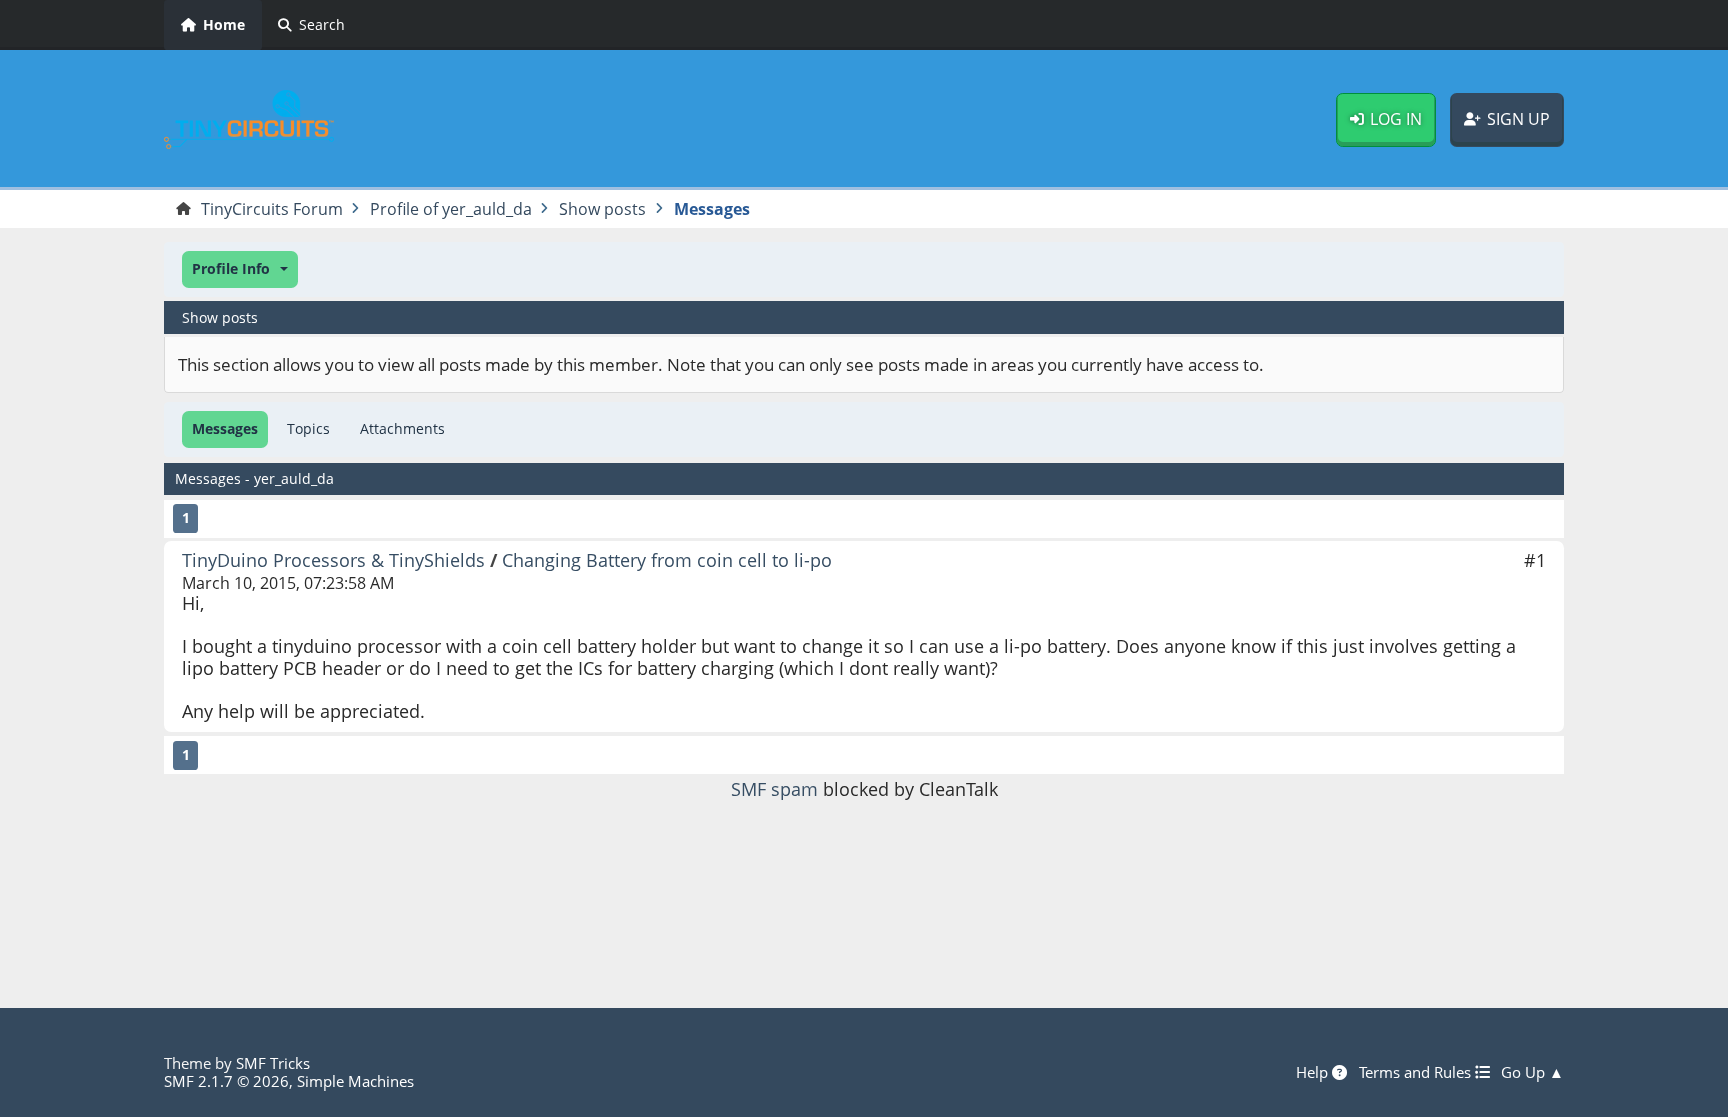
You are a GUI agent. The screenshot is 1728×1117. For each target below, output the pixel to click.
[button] (240, 269)
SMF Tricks (273, 1063)
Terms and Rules (1417, 1072)
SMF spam (774, 789)
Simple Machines (355, 1081)
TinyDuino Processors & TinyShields (333, 560)
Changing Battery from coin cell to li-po (667, 560)
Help (1314, 1072)
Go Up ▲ (1532, 1072)
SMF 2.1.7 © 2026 (226, 1081)
